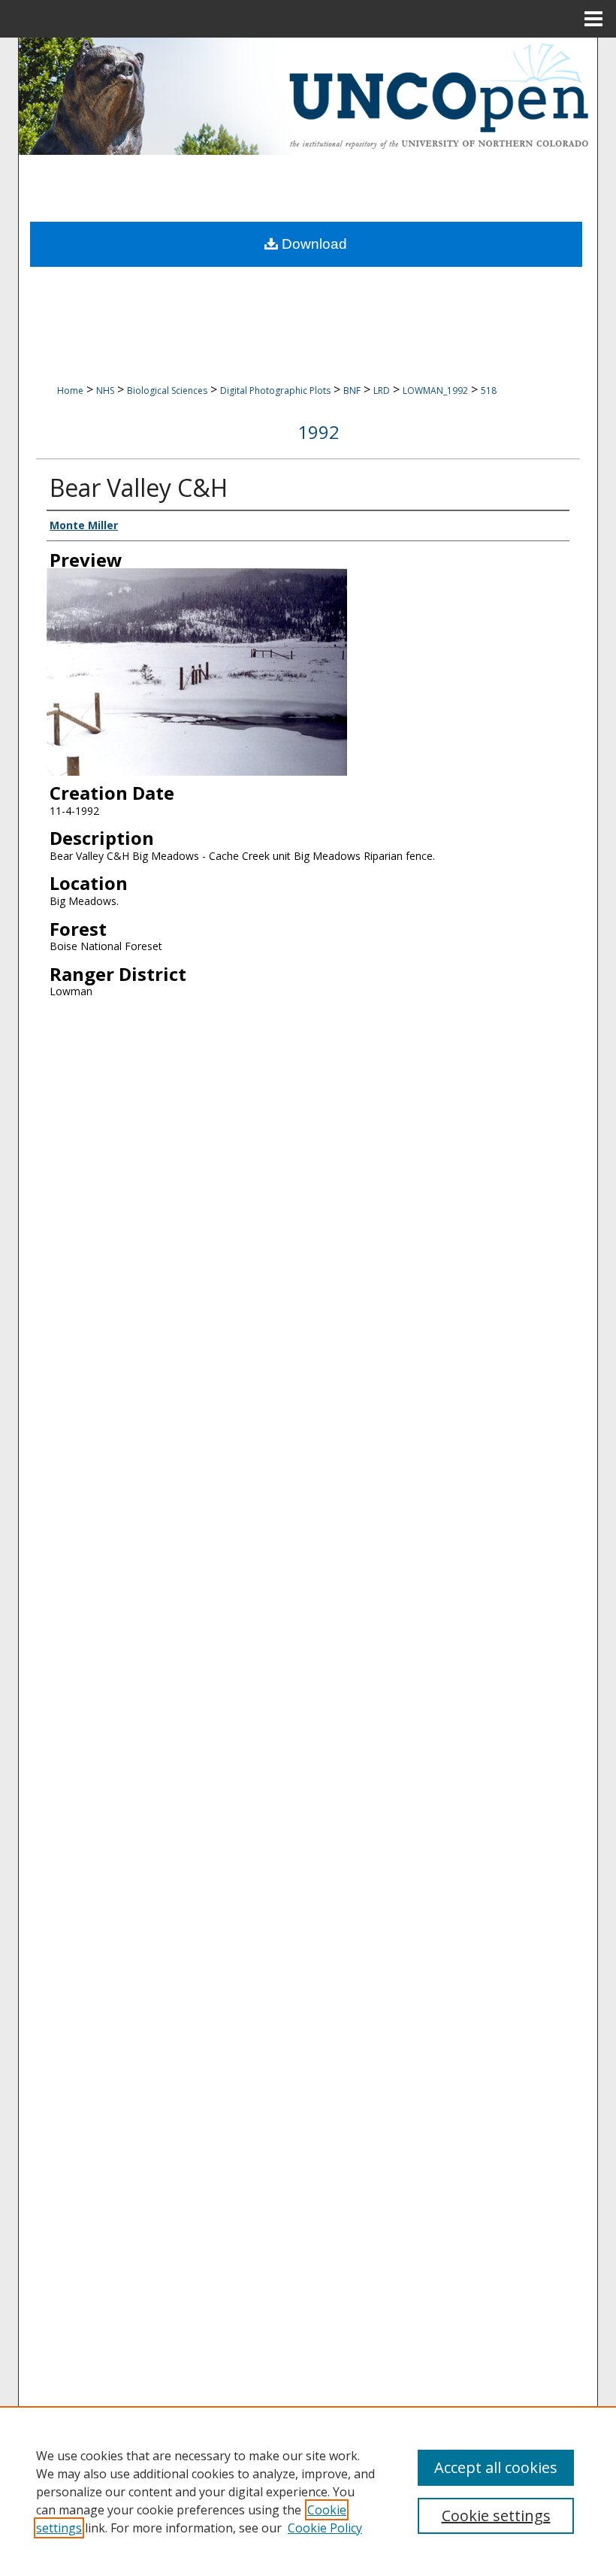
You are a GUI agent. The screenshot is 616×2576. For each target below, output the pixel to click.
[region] (308, 2491)
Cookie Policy (325, 2528)
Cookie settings (496, 2515)
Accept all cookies (496, 2467)
